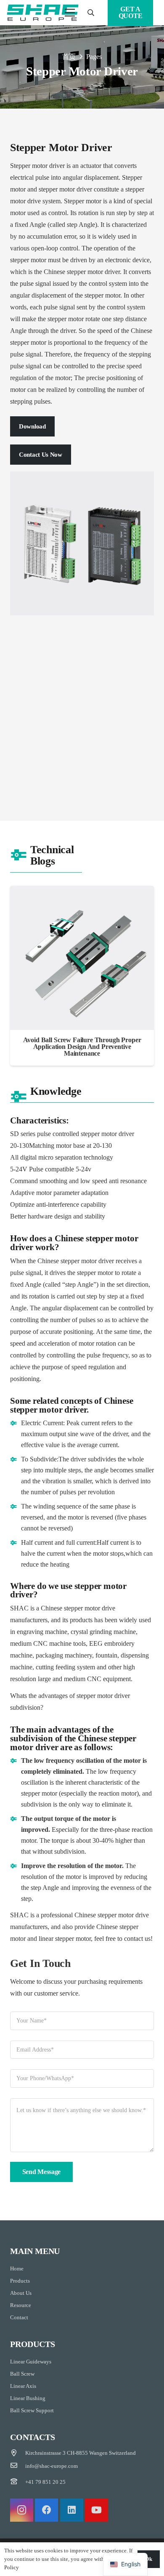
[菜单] (70, 13)
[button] (91, 13)
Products (20, 2281)
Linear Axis (23, 2386)
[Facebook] (46, 2510)
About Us (21, 2293)
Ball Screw (22, 2374)
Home (17, 2269)
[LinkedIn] (72, 2510)
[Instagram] (22, 2510)
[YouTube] (97, 2510)
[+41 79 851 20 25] (18, 2482)
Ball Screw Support (32, 2410)
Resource (21, 2305)
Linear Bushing (28, 2398)
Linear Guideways (31, 2362)
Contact (19, 2317)
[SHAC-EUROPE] (43, 13)
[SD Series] (82, 705)
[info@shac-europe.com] (18, 2466)
